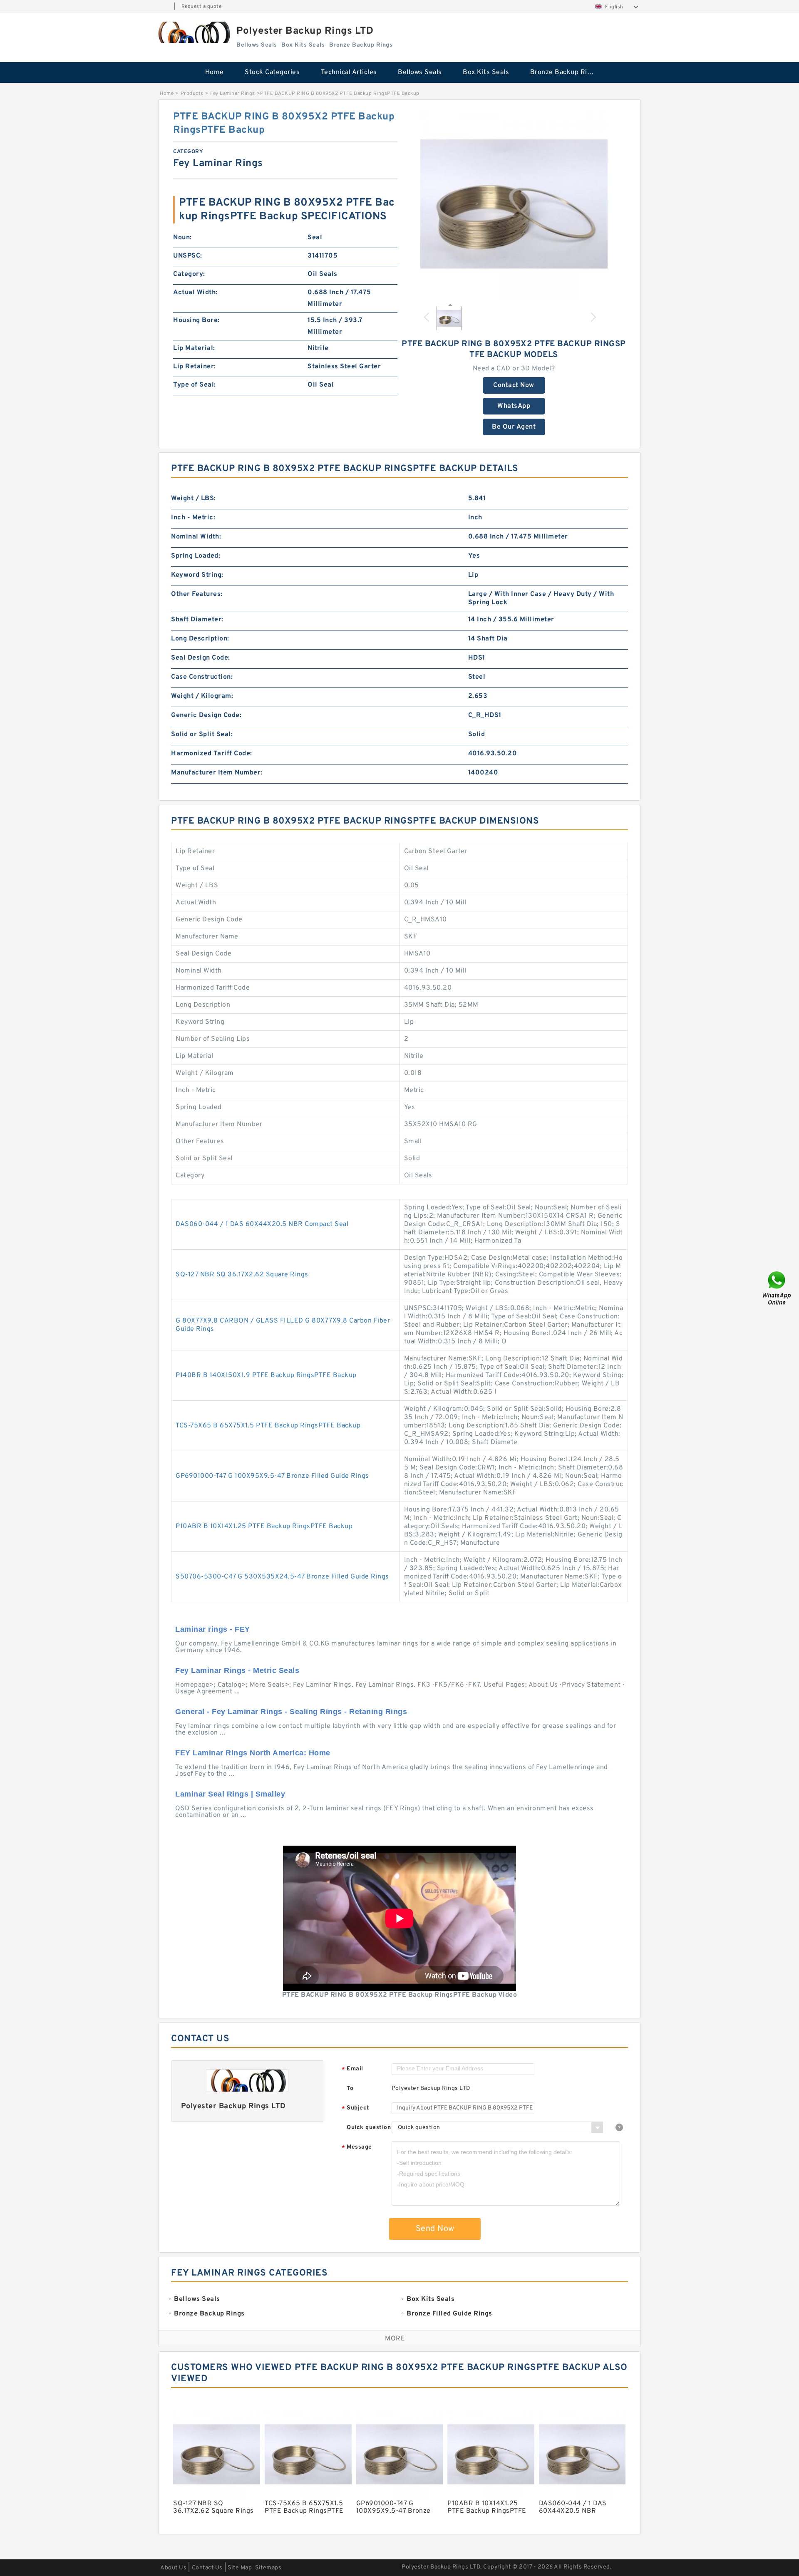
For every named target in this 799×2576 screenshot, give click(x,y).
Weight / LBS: (194, 499)
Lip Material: (194, 348)
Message (357, 2148)
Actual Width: (195, 293)
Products (192, 94)
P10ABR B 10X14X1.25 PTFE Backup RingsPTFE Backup (264, 1526)
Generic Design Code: (206, 715)
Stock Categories (272, 72)
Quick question (369, 2128)
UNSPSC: (188, 256)
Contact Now (514, 385)
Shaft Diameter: (197, 620)
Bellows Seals (420, 72)
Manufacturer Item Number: (217, 773)
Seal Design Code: (201, 658)
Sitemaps (268, 2568)
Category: (189, 274)
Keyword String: (197, 575)
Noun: (182, 238)
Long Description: (200, 639)
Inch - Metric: (193, 518)
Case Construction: (202, 677)
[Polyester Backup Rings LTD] (193, 32)
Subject (356, 2108)
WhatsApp (514, 406)
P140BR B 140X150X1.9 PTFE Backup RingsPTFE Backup (266, 1375)
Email (352, 2069)
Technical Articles (349, 72)
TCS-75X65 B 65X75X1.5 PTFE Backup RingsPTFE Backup (268, 1426)
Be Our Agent (514, 427)
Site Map (240, 2568)
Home (215, 72)
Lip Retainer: (195, 367)
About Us (173, 2568)
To (350, 2088)
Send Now (435, 2229)
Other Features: (197, 594)
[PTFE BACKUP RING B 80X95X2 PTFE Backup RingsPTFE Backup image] (514, 204)
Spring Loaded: (196, 556)
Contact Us (207, 2568)
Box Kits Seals (486, 72)
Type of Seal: (195, 385)
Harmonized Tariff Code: (212, 754)
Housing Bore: (196, 320)
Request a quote (202, 7)
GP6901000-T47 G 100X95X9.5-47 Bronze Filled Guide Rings (272, 1476)
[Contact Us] (777, 1288)
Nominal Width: (196, 537)
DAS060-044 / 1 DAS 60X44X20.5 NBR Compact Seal (262, 1224)
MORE (395, 2339)
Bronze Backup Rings (565, 72)
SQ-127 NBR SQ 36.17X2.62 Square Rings (242, 1275)
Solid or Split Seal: (202, 735)
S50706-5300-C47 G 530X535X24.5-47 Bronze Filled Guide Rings (282, 1577)
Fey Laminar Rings (233, 94)
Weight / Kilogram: (202, 696)
